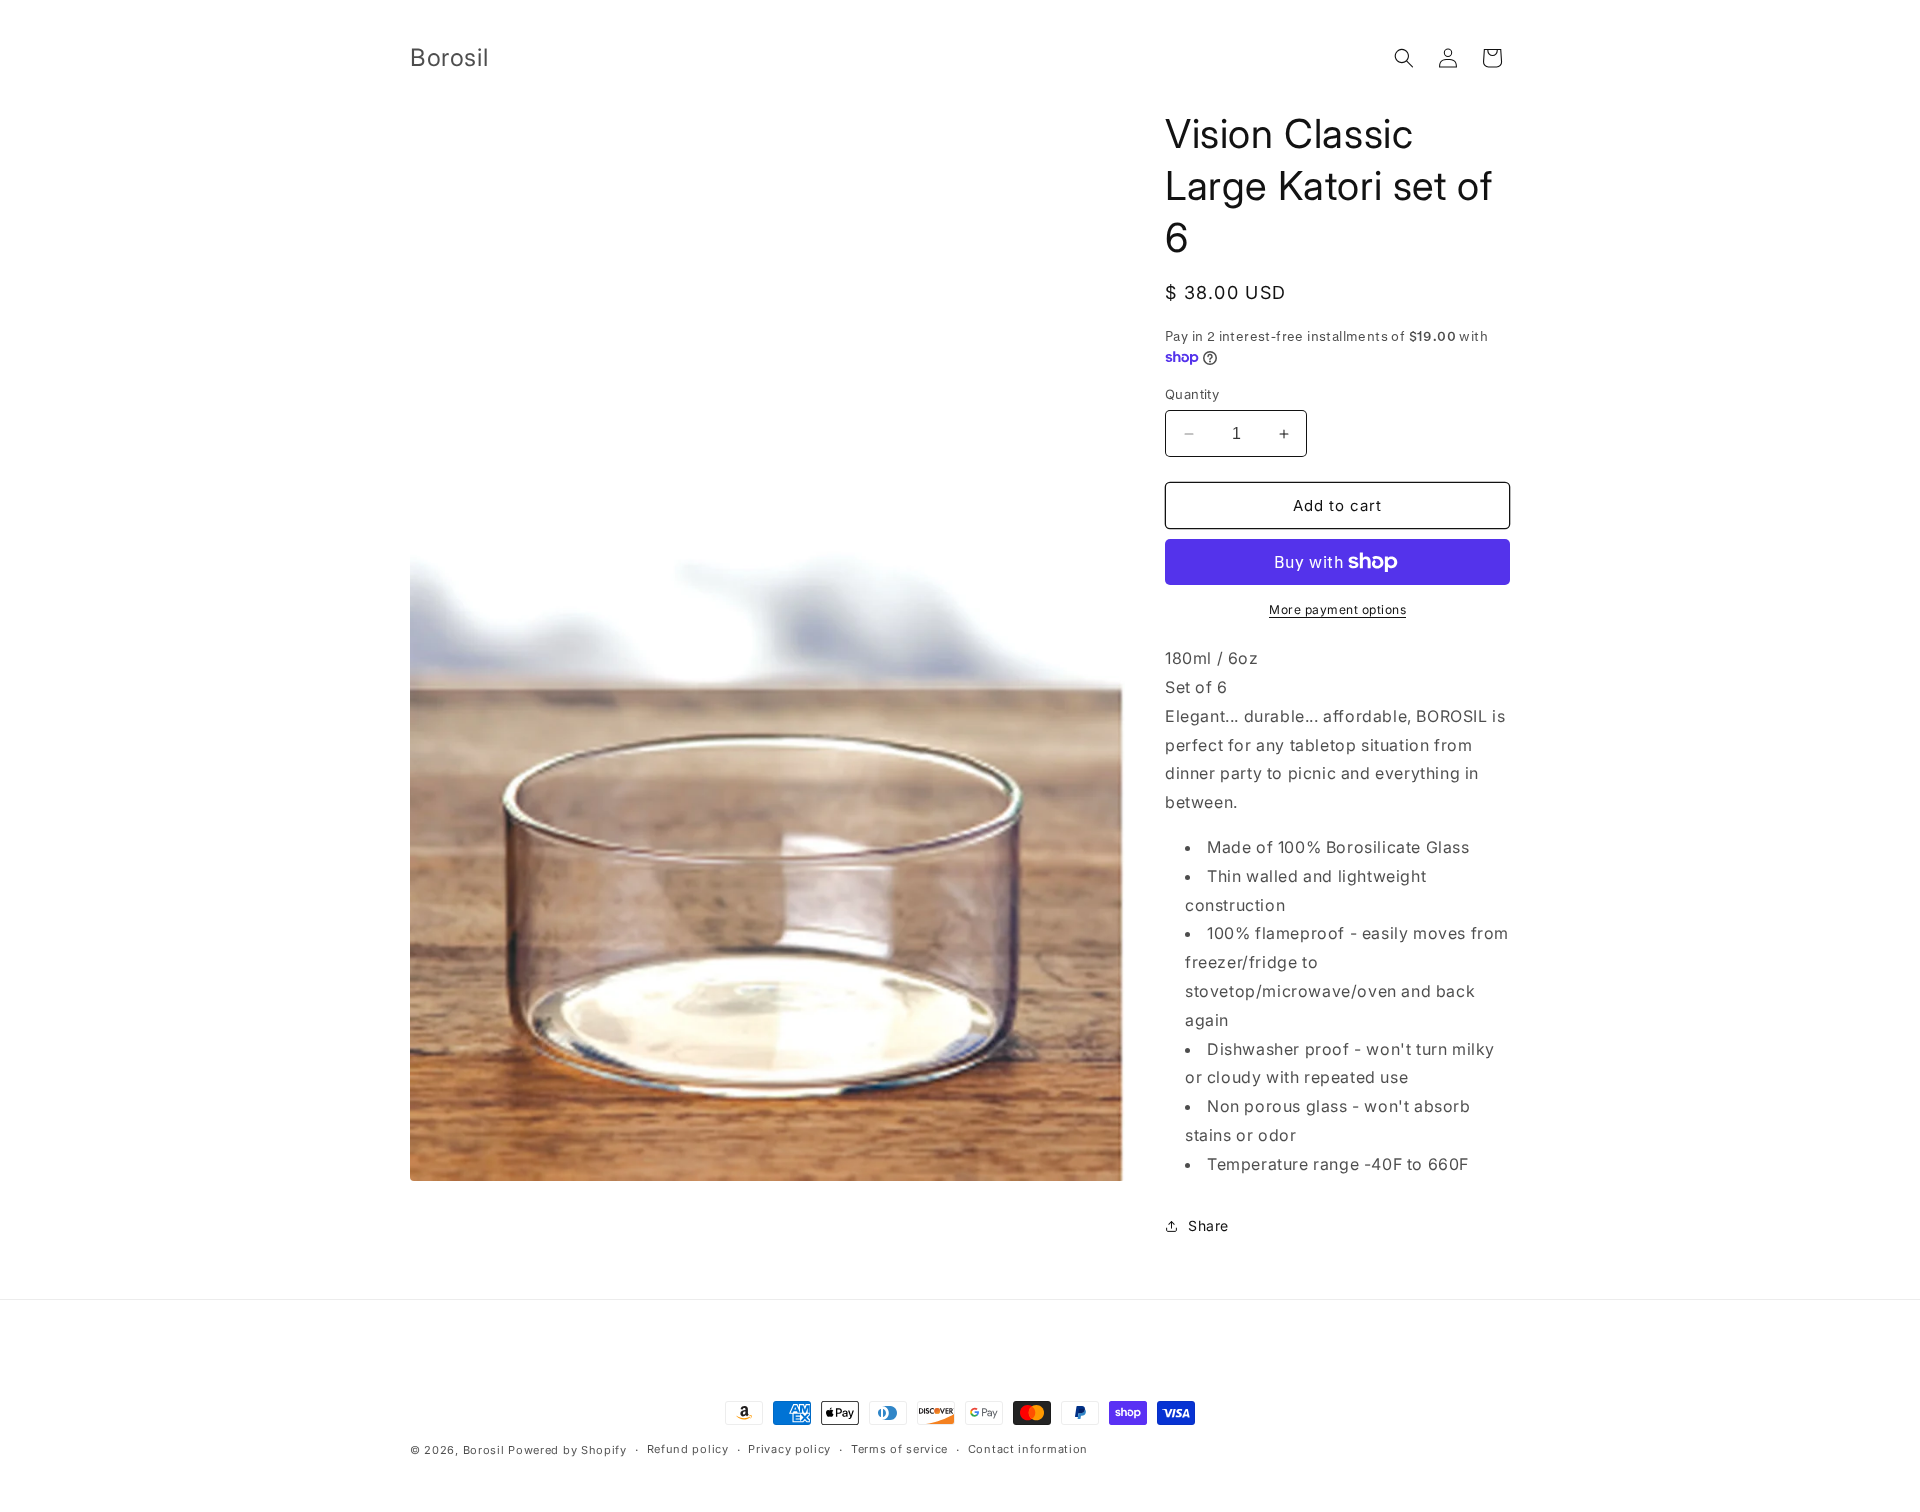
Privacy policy (789, 1449)
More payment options (1337, 609)
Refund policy (688, 1449)
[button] (1404, 58)
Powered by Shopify (567, 1450)
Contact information (1028, 1449)
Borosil (484, 1450)
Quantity (1192, 394)
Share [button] (1208, 1225)
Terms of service (899, 1449)
